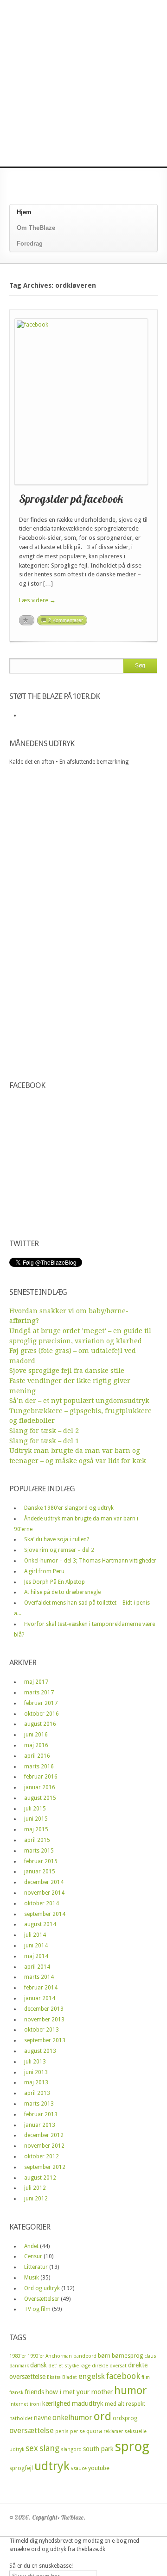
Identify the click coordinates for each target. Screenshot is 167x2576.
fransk (16, 2393)
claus (150, 2356)
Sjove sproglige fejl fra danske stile (67, 1371)
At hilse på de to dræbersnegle (62, 1592)
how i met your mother (79, 2392)
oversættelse (32, 2431)
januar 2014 (40, 1998)
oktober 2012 (42, 2156)
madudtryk (88, 2403)
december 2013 (44, 2009)
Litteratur (36, 2267)
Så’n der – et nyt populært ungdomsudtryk (79, 1401)
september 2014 (45, 1914)
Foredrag (30, 244)
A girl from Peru (44, 1571)
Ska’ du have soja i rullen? (57, 1539)
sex (32, 2448)
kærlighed (56, 2403)
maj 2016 (36, 1745)
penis (62, 2431)
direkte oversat (109, 2366)
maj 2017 (36, 1682)
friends (34, 2392)
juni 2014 (36, 1946)
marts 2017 (39, 1693)
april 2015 (37, 1840)
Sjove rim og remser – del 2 (59, 1550)
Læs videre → (37, 600)
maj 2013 (36, 2082)
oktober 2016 (42, 1714)
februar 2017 (41, 1703)
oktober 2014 (42, 1903)
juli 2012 (35, 2188)
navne (42, 2418)
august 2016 (40, 1724)
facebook (123, 2376)
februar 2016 (41, 1777)
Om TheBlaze (36, 228)
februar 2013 (41, 2114)
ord (103, 2416)
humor (130, 2391)
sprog (132, 2446)
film (146, 2377)
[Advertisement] (83, 83)
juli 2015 (35, 1809)
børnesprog (127, 2356)
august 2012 (40, 2178)
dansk (39, 2365)
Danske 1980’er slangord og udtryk (69, 1508)
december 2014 (44, 1882)
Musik (32, 2278)
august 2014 (40, 1924)
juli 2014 (35, 1935)
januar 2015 (40, 1872)
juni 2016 (36, 1735)
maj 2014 (36, 1956)
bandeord (85, 2356)
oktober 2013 (42, 2030)
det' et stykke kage (69, 2366)
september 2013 (45, 2040)
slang (49, 2448)
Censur (33, 2256)
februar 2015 (41, 1861)
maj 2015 (36, 1829)
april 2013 (37, 2093)
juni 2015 (36, 1819)
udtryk (52, 2466)
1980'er (18, 2356)
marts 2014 (39, 1977)
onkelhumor (72, 2418)
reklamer (113, 2431)
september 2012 (45, 2167)
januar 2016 (40, 1787)
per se (77, 2431)
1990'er (36, 2356)
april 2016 (37, 1756)
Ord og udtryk (42, 2288)
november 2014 (44, 1893)
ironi (35, 2404)
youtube (99, 2468)
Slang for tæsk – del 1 (44, 1441)
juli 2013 (35, 2062)
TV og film (37, 2309)
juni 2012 (36, 2199)
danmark (19, 2366)
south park (98, 2449)
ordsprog (125, 2418)
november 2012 (44, 2146)
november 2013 (44, 2020)
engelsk (92, 2376)
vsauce (79, 2468)
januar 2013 (40, 2125)
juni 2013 (36, 2072)
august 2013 (40, 2051)
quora (94, 2431)
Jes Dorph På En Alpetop (55, 1582)
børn (104, 2356)
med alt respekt (125, 2404)
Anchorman (59, 2356)
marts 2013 (39, 2104)
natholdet (21, 2418)
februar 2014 (41, 1988)
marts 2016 (39, 1767)
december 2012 (44, 2135)
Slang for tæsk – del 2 (44, 1431)
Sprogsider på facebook (71, 499)
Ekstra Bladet (62, 2377)
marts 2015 (39, 1851)
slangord (71, 2449)
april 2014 (37, 1967)
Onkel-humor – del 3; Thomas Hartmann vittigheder (90, 1561)
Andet (31, 2246)
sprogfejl (21, 2468)
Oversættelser (42, 2299)
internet (19, 2404)
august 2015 (40, 1798)
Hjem (24, 212)
